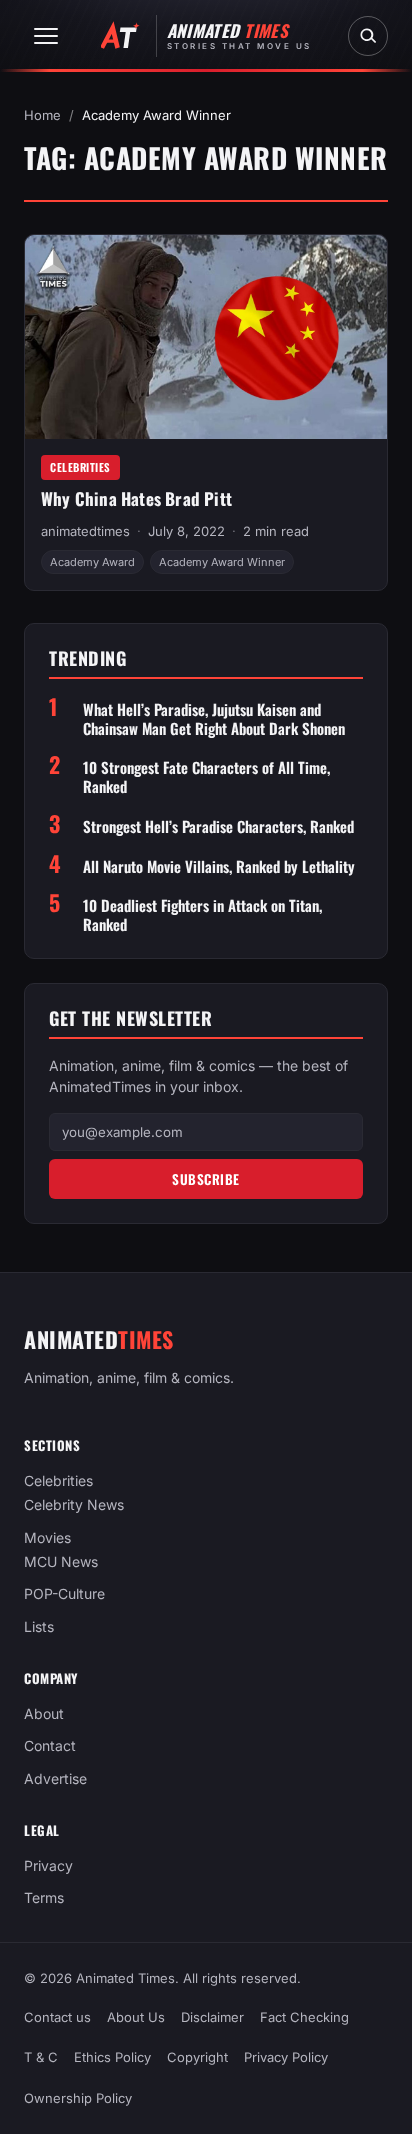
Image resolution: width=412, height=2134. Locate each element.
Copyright (197, 2058)
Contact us (57, 2017)
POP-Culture (64, 1593)
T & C (41, 2058)
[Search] (368, 36)
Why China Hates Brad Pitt (136, 498)
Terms (44, 1897)
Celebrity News (74, 1504)
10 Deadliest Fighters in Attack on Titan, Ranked (202, 915)
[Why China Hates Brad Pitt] (206, 337)
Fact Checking (304, 2017)
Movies (47, 1536)
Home (42, 115)
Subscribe (206, 1179)
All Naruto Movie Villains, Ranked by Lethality (219, 866)
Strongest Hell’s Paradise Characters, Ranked (218, 826)
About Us (136, 2017)
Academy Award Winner (222, 562)
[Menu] (46, 36)
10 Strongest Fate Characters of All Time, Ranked (206, 777)
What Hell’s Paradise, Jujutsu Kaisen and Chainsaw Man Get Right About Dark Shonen (214, 719)
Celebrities (80, 467)
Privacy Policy (286, 2058)
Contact (50, 1745)
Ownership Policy (78, 2098)
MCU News (61, 1561)
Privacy (48, 1865)
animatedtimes (85, 531)
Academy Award (92, 562)
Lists (39, 1625)
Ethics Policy (112, 2058)
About (44, 1713)
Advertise (55, 1777)
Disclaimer (212, 2017)
